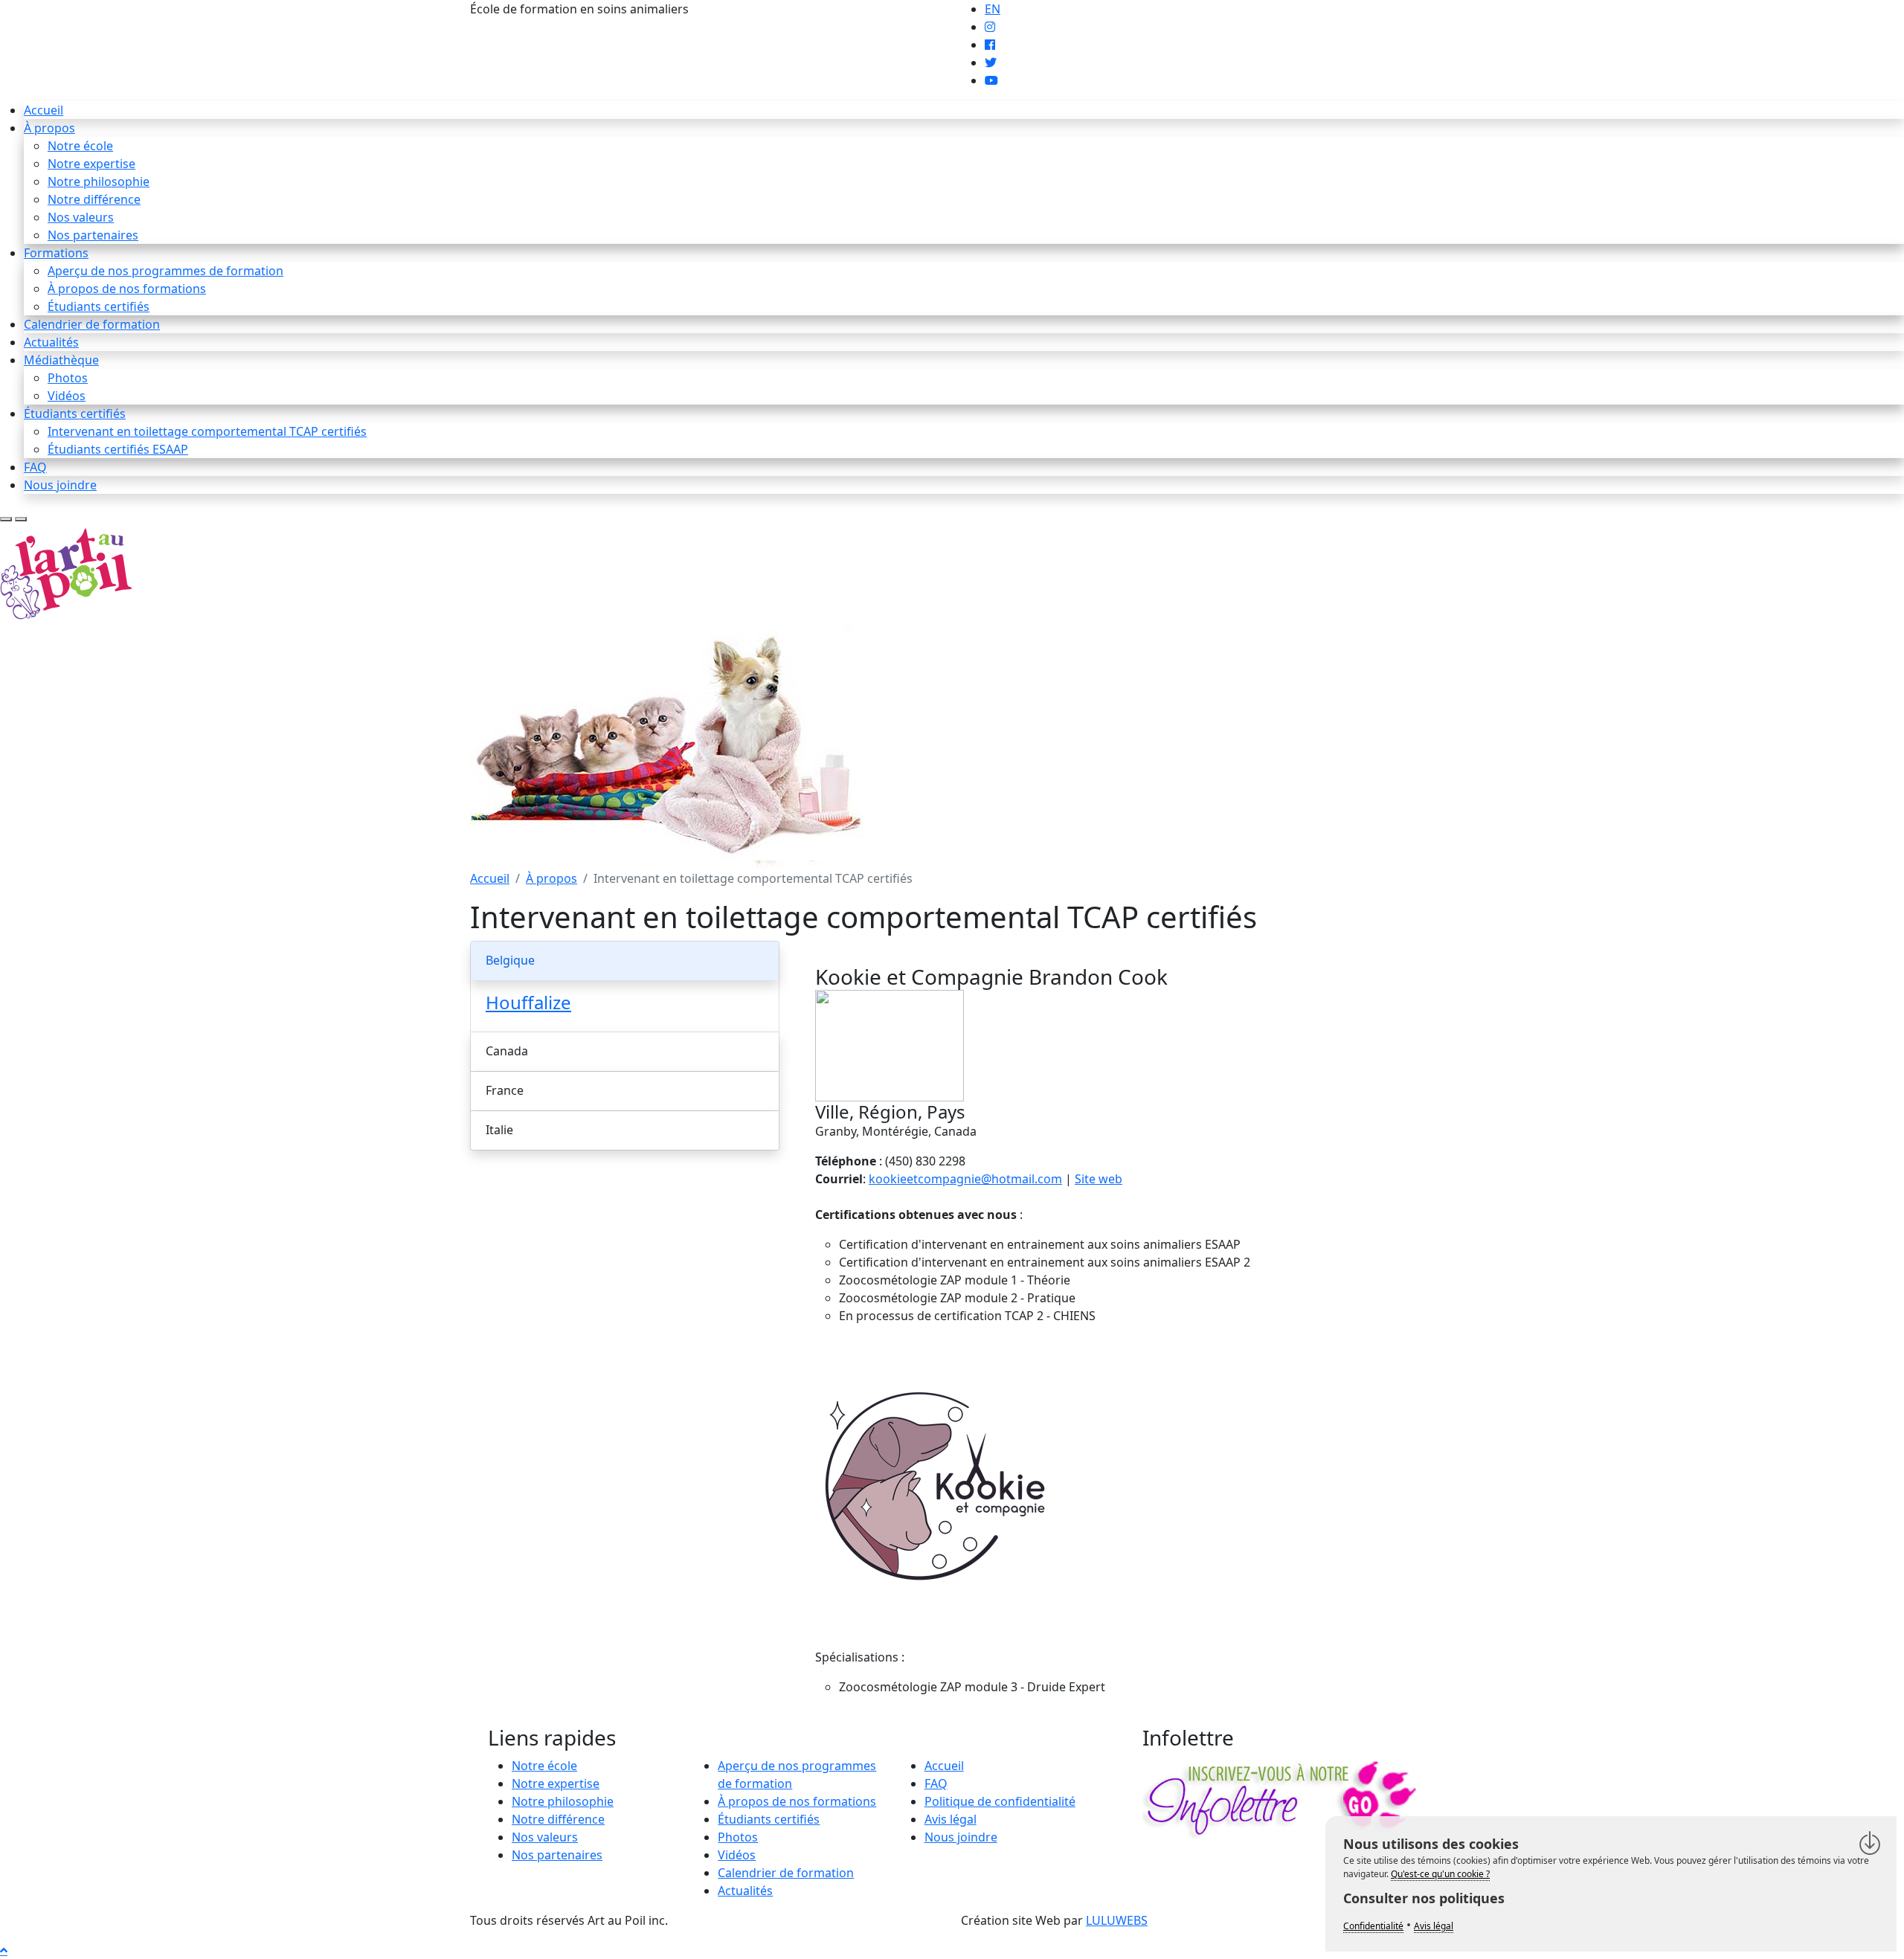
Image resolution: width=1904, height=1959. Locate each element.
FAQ (35, 467)
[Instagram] (990, 27)
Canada (507, 1051)
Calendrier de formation (92, 324)
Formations (56, 253)
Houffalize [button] (528, 1002)
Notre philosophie (99, 181)
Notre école (80, 146)
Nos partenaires (93, 235)
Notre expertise (91, 164)
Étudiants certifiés (99, 306)
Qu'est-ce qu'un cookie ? (1440, 1874)
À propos (49, 128)
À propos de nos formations (127, 289)
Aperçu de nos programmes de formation (165, 271)
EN (993, 9)
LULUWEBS (1117, 1920)
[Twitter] (991, 62)
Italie (499, 1130)
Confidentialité (1373, 1926)
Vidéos (67, 396)
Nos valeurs (81, 217)
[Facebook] (990, 45)
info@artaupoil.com (747, 9)
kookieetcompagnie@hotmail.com (965, 1179)
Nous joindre (60, 485)
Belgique (510, 960)
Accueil (44, 110)
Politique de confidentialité (1000, 1801)
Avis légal (951, 1819)
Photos (68, 378)
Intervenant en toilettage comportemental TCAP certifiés (207, 431)
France (505, 1090)
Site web (1099, 1179)
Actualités (51, 342)
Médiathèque (61, 360)
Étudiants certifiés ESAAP (118, 449)
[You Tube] (991, 80)
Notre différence (94, 199)
